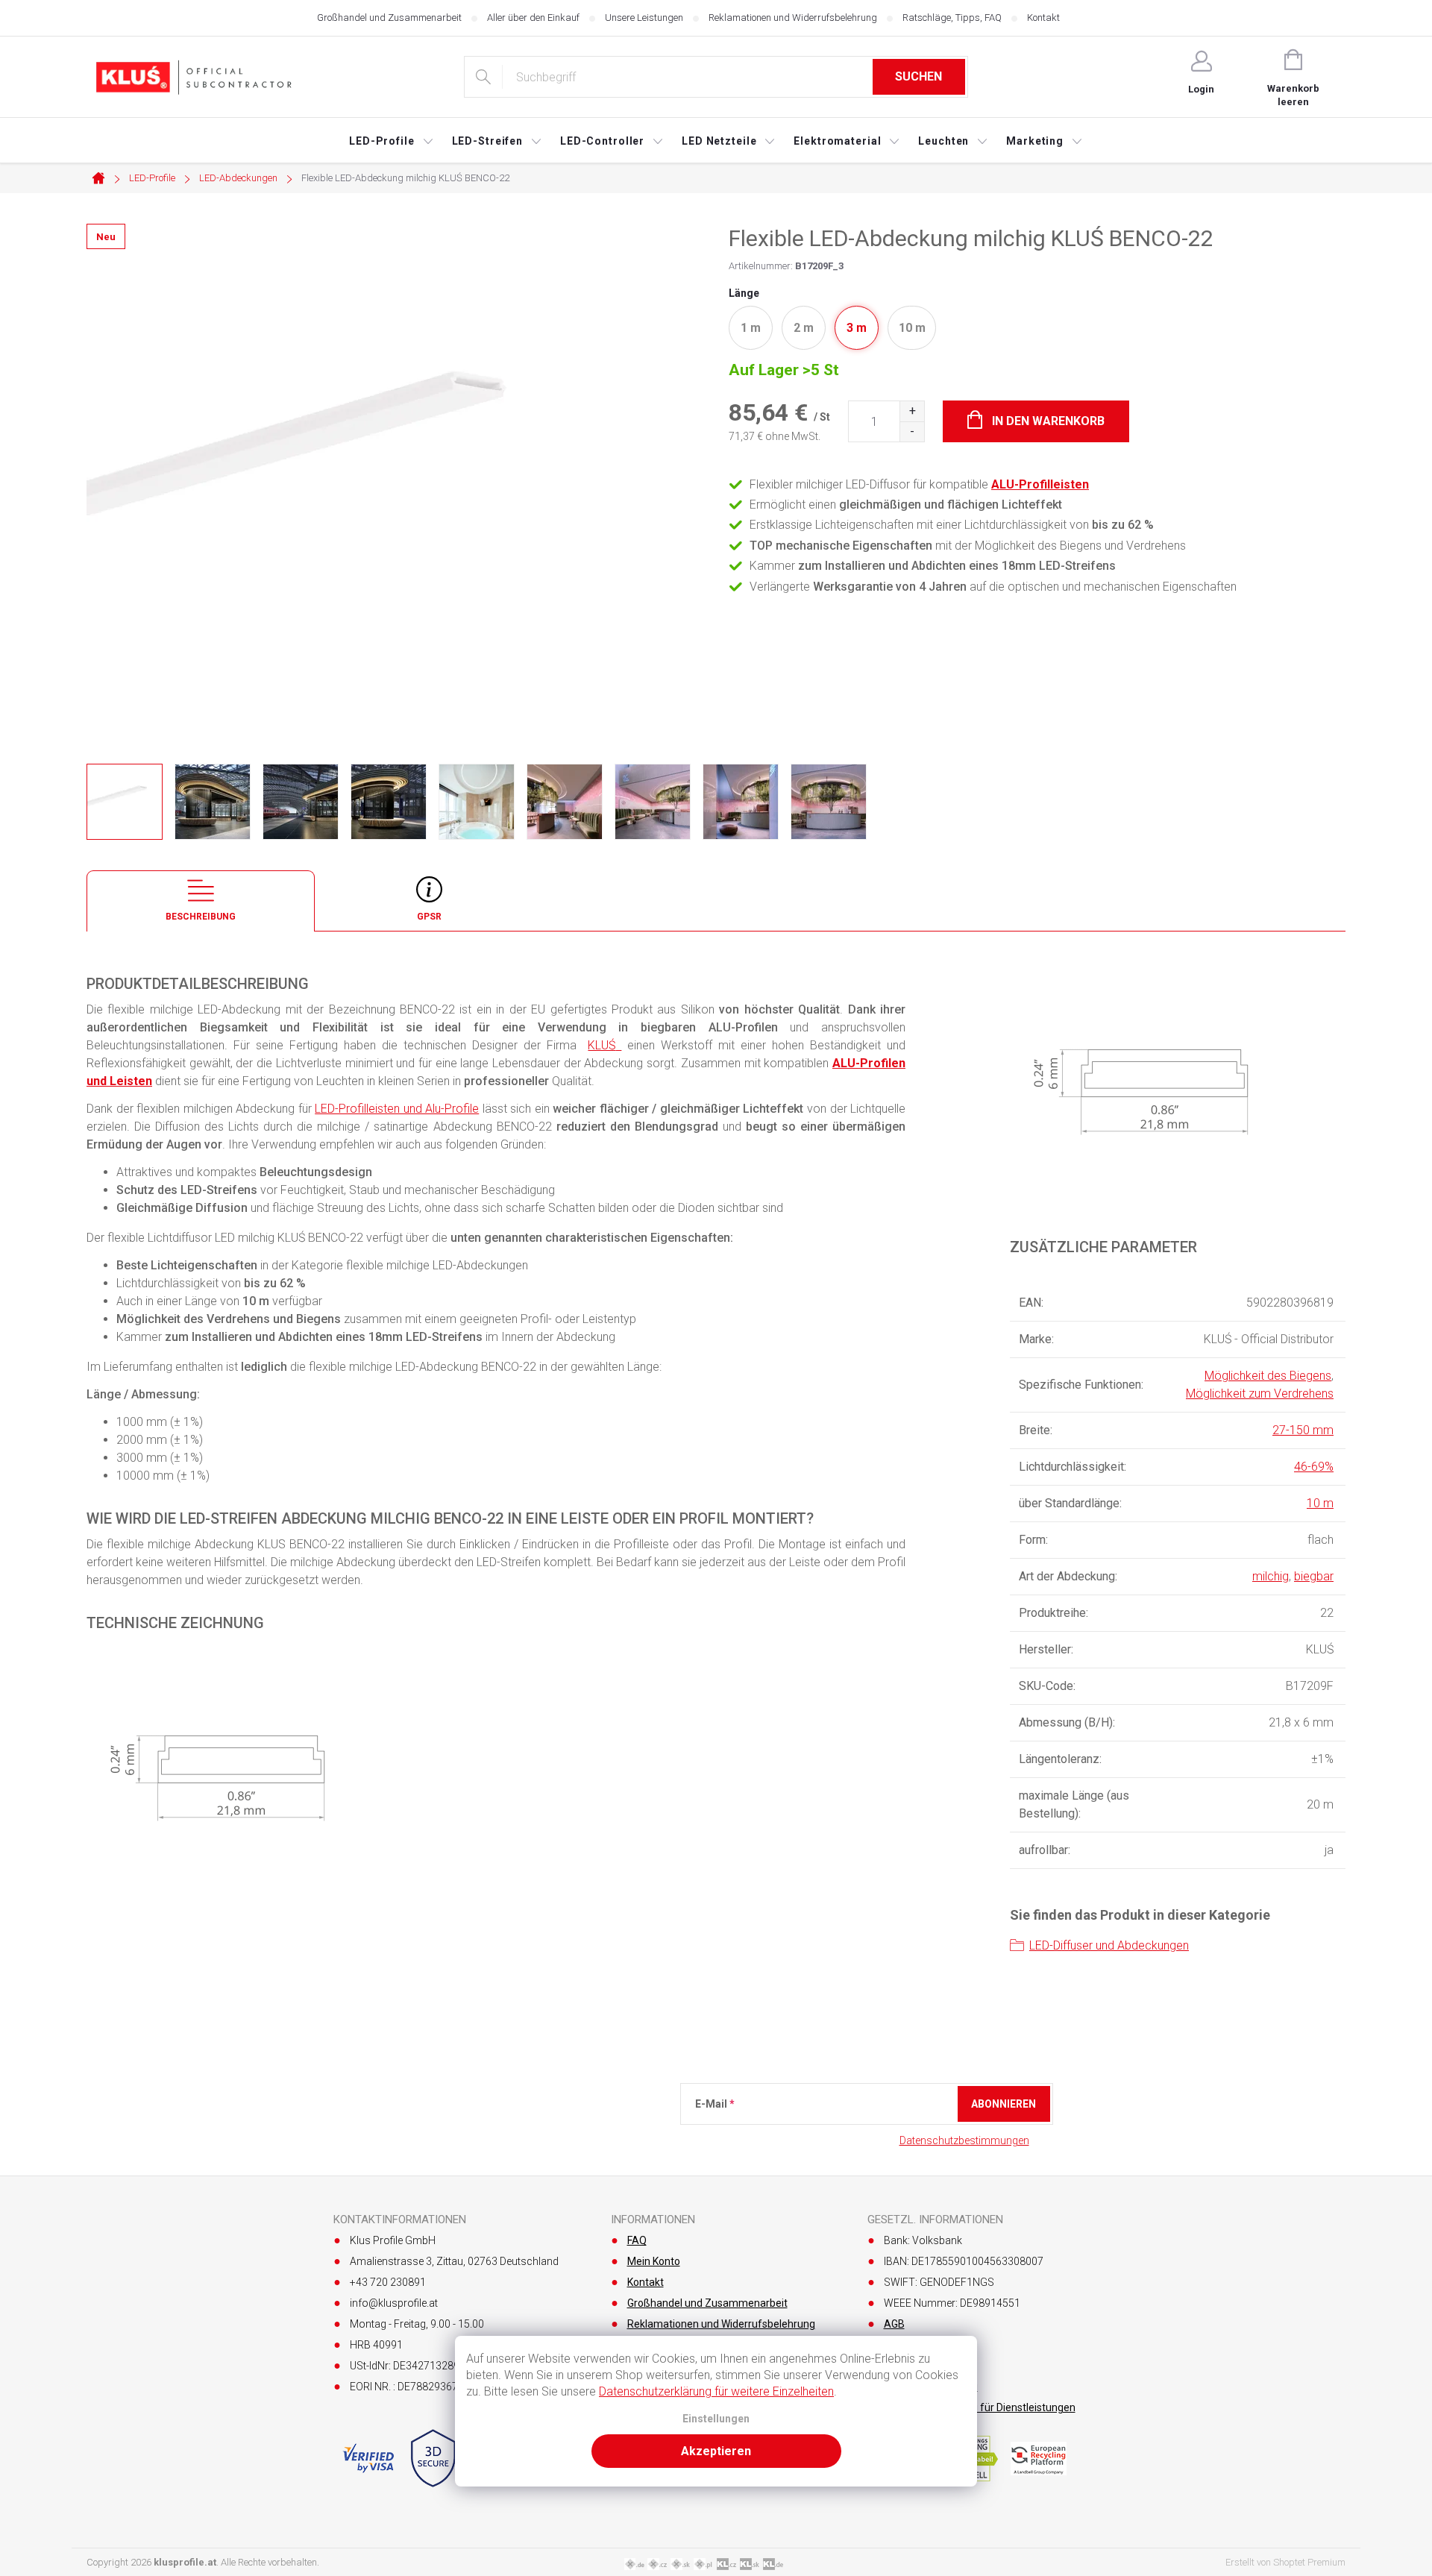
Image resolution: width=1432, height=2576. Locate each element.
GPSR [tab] (429, 917)
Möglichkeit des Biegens (1268, 1376)
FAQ (637, 2240)
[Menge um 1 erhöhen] (912, 411)
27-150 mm (1303, 1430)
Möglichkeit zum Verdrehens (1260, 1394)
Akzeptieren (716, 2451)
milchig (1271, 1576)
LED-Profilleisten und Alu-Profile (397, 1109)
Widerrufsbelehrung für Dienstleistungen (980, 2407)
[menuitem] (392, 141)
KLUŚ (602, 1045)
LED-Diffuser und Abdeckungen (1109, 1945)
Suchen (918, 76)
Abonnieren (1004, 2104)
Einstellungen (716, 2419)
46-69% (1314, 1467)
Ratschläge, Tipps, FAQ (952, 18)
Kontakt (1043, 18)
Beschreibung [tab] (201, 917)
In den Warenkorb (1048, 421)
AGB (894, 2324)
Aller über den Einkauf (533, 18)
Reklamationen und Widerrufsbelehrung (793, 18)
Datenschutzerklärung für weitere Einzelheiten (716, 2391)
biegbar (1314, 1576)
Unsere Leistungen (644, 18)
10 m (1320, 1503)
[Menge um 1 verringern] (912, 431)
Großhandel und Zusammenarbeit (389, 18)
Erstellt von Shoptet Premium (1285, 2562)
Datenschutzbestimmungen (964, 2140)
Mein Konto (654, 2261)
